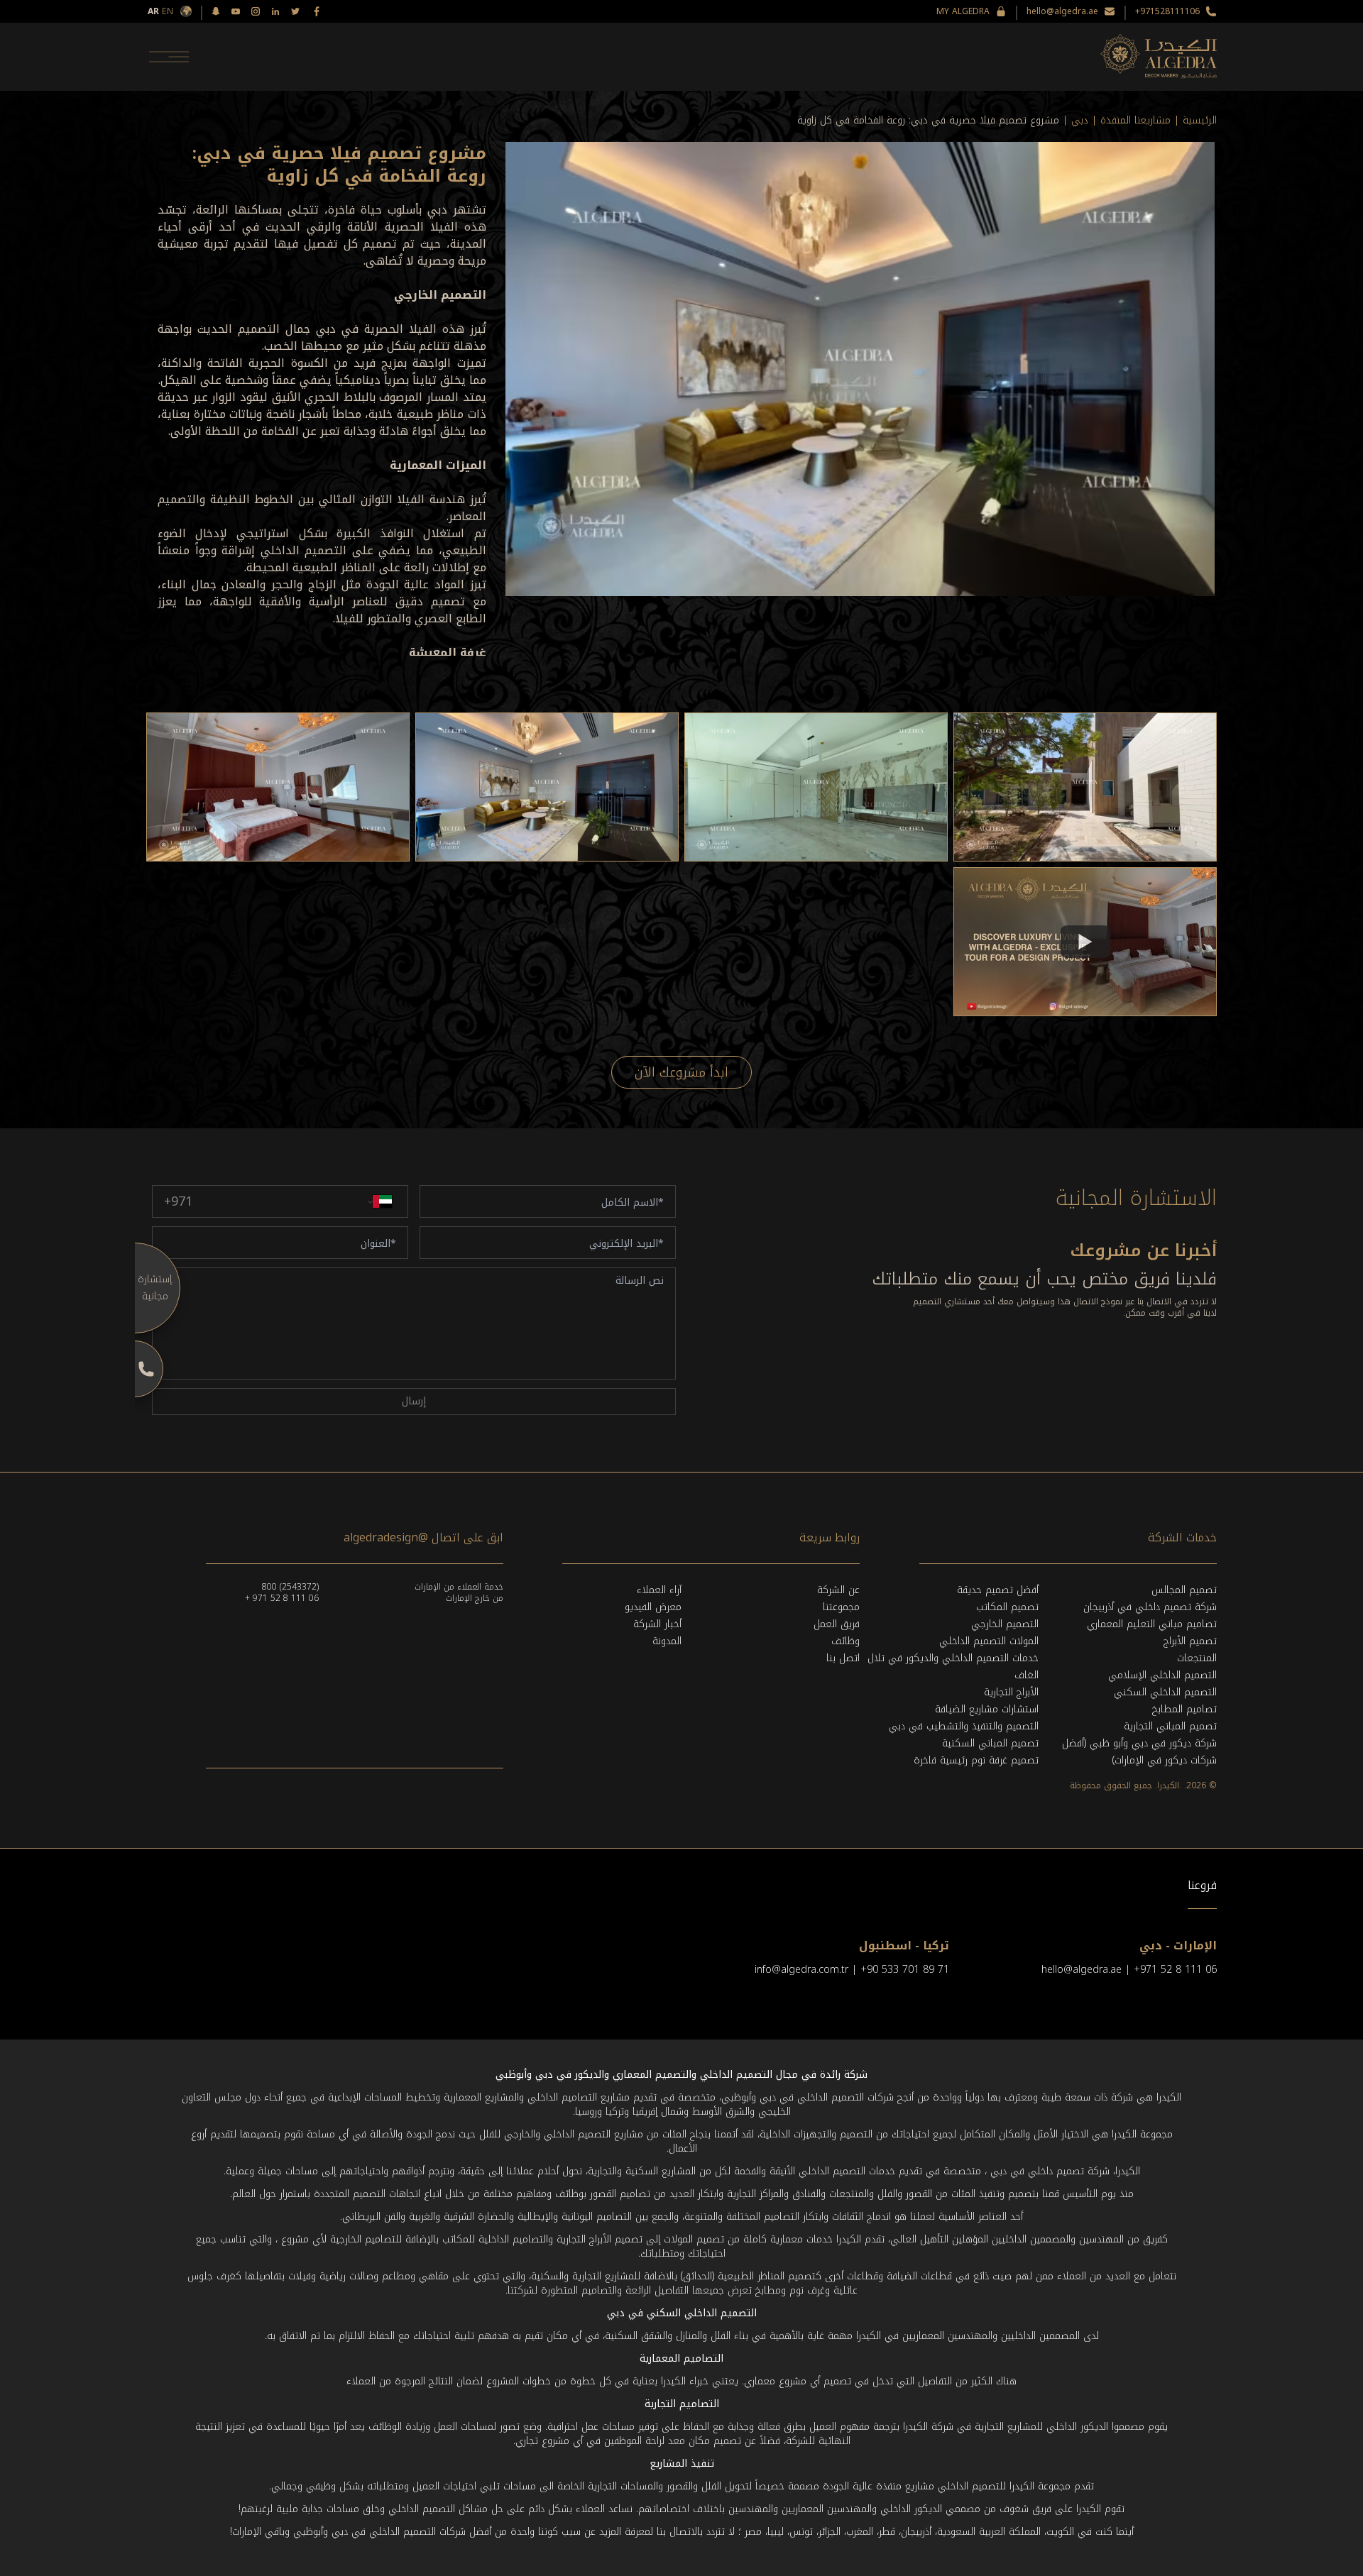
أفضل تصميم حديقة (998, 1590)
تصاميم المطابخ (1184, 1709)
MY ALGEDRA (963, 11)
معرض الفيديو (653, 1607)
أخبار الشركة (657, 1624)
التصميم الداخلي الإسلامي (1162, 1675)
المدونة (667, 1641)
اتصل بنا (843, 1658)
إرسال (414, 1401)
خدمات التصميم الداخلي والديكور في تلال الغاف (953, 1667)
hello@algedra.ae (1062, 11)
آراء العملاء (659, 1590)
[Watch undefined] (1085, 942)
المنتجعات (1197, 1658)
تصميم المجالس (1184, 1590)
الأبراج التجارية (1011, 1692)
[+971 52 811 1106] (135, 1369)
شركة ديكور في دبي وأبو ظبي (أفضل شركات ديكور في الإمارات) (1139, 1752)
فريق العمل (837, 1624)
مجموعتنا (841, 1607)
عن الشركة (838, 1590)
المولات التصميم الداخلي (989, 1641)
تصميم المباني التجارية (1170, 1726)
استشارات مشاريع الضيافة (987, 1709)
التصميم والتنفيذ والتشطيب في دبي (964, 1726)
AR (153, 11)
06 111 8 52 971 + (282, 1598)
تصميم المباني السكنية (990, 1743)
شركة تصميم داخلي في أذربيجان (1150, 1607)
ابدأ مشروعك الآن (681, 1072)
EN (168, 11)
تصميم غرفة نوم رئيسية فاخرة (976, 1760)
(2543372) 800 (290, 1587)
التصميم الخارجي (1005, 1624)
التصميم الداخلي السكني (1165, 1692)
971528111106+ (1167, 11)
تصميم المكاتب (1007, 1607)
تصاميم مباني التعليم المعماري (1152, 1624)
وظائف (845, 1641)
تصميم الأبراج (1190, 1641)
